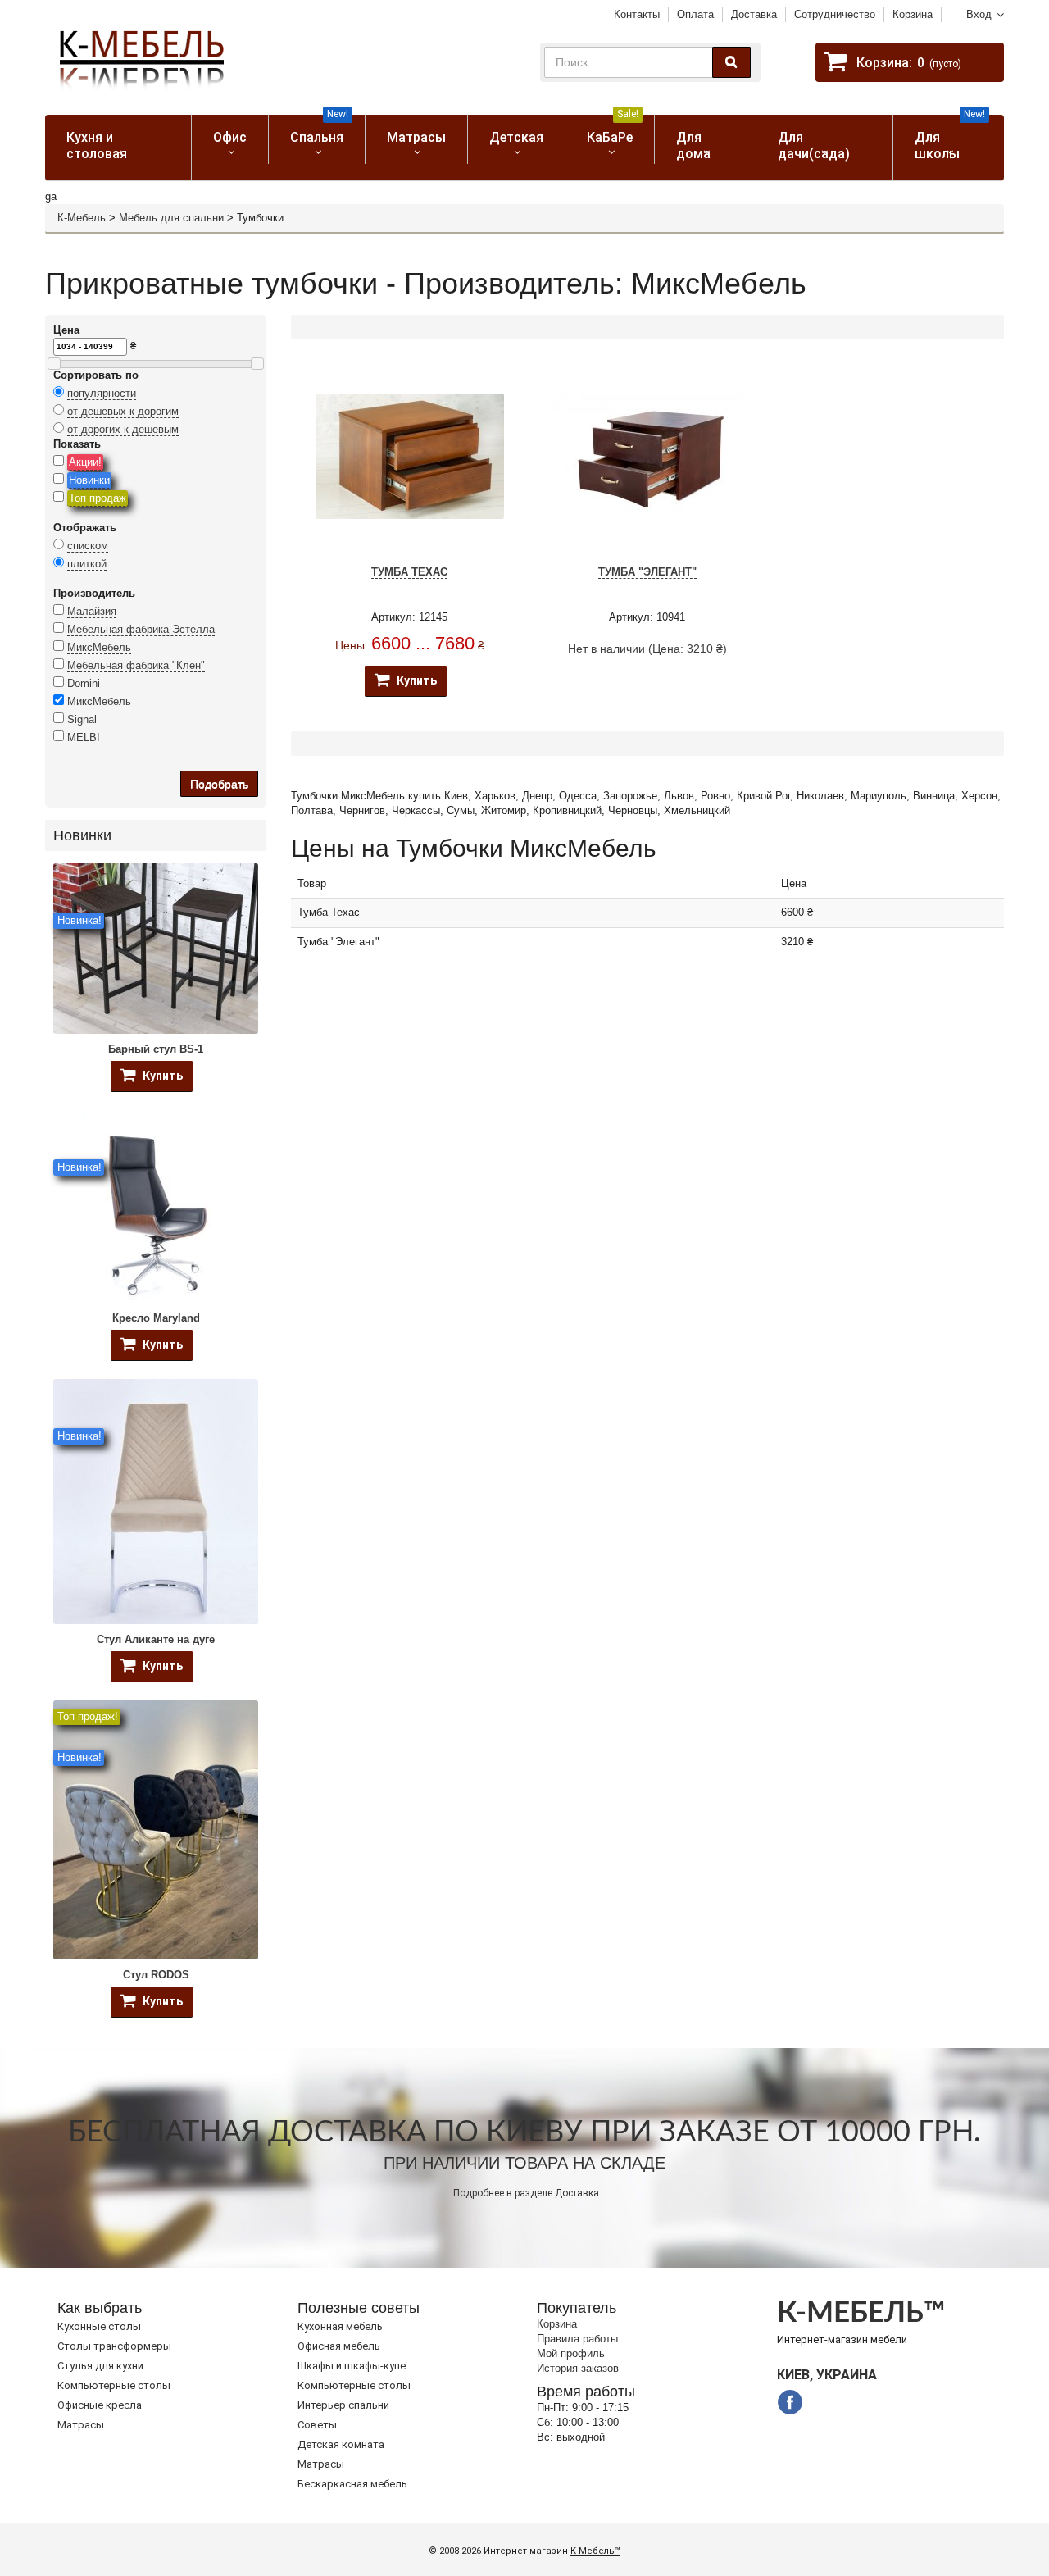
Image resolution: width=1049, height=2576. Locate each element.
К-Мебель (82, 218)
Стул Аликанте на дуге (156, 1639)
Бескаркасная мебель (352, 2484)
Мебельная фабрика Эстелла (141, 629)
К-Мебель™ (595, 2551)
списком (88, 546)
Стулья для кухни (100, 2366)
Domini (84, 683)
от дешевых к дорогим (123, 411)
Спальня (319, 130)
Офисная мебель (339, 2346)
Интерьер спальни (343, 2405)
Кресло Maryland (156, 1318)
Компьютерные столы (114, 2385)
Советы (317, 2425)
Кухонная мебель (340, 2326)
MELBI (84, 737)
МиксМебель (99, 647)
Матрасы (416, 137)
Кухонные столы (99, 2326)
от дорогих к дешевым (123, 429)
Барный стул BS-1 (156, 1049)
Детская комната (341, 2444)
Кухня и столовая (97, 146)
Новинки (89, 480)
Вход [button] (979, 14)
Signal (82, 719)
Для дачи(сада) (814, 146)
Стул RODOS (156, 1975)
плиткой (87, 564)
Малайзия (92, 611)
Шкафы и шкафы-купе (352, 2366)
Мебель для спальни (171, 218)
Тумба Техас (409, 572)
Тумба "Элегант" (647, 572)
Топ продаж (98, 498)
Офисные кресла (100, 2405)
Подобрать (219, 784)
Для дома (693, 146)
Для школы (950, 138)
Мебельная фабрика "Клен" (136, 665)
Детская (516, 137)
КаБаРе (613, 130)
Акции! (85, 462)
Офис (230, 137)
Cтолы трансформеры (114, 2346)
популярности (102, 393)
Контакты (637, 14)
